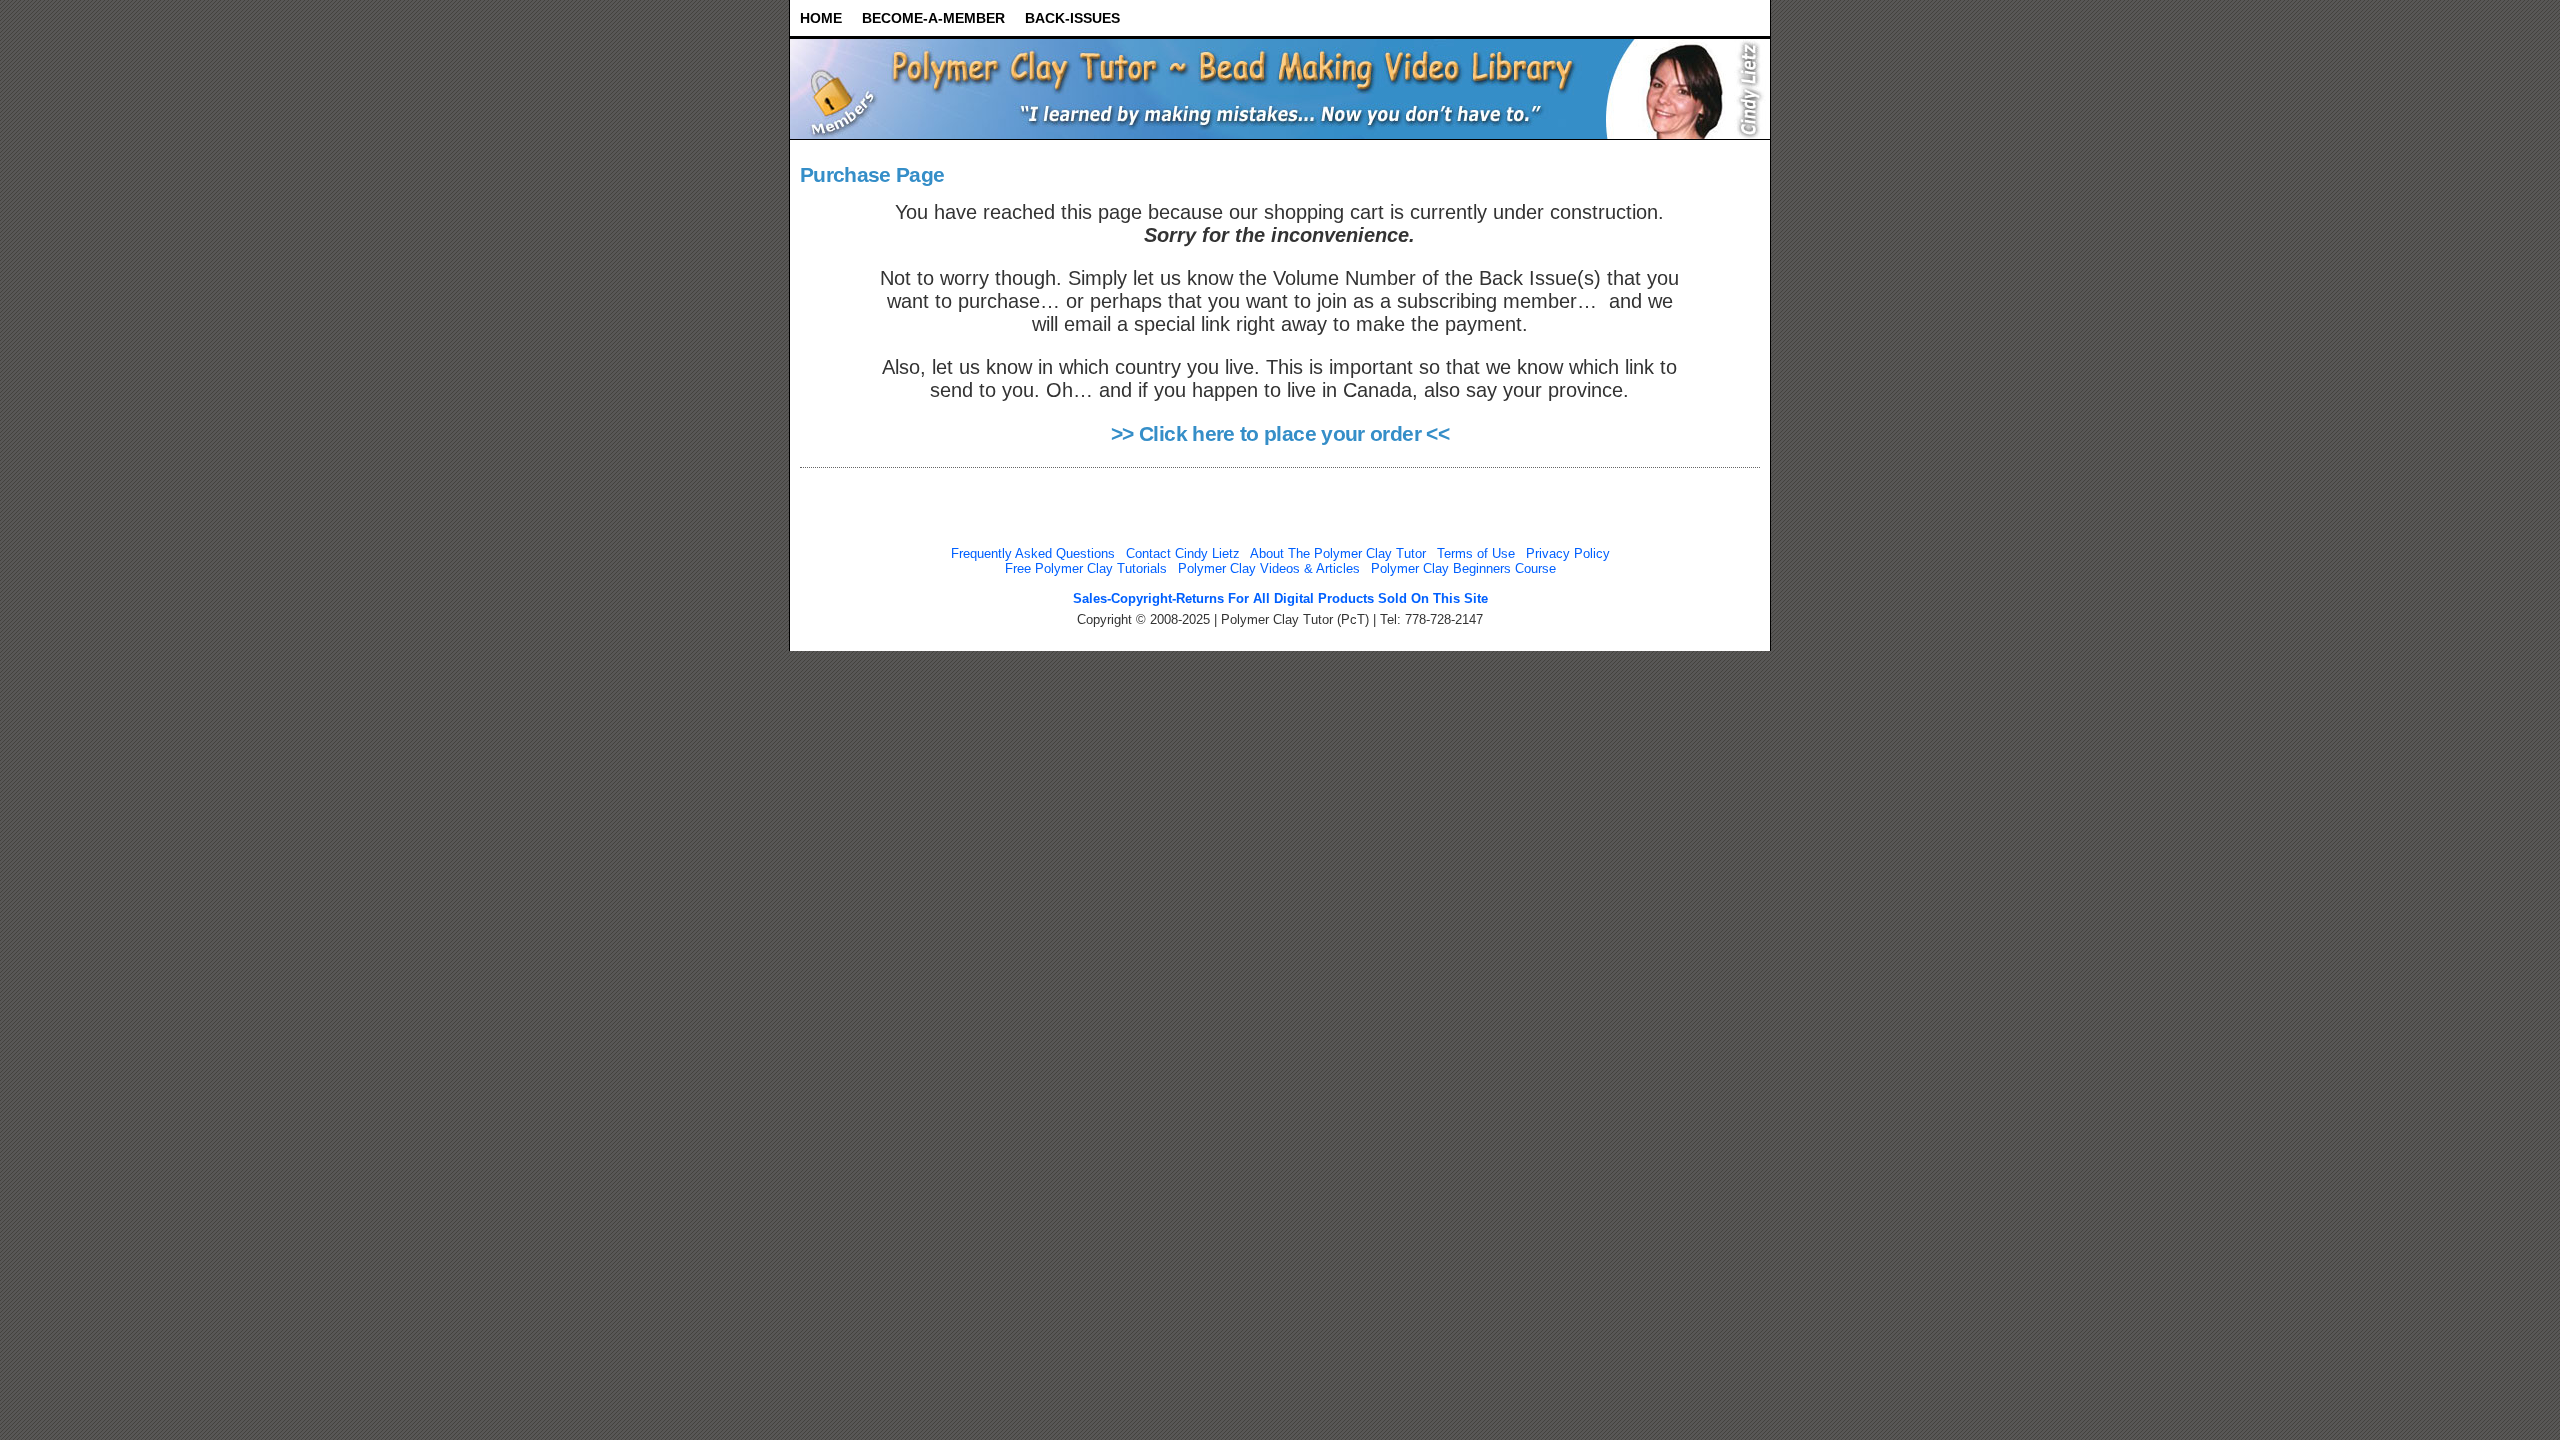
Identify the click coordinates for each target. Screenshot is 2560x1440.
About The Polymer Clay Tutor (1338, 553)
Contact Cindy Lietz (1183, 553)
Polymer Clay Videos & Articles (1269, 568)
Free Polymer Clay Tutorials (1086, 568)
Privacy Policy (1568, 553)
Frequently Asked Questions (1033, 553)
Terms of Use (1476, 553)
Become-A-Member (933, 18)
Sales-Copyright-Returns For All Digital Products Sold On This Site (1280, 598)
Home (821, 18)
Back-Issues (1072, 18)
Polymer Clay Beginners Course (1463, 568)
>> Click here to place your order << (1280, 434)
